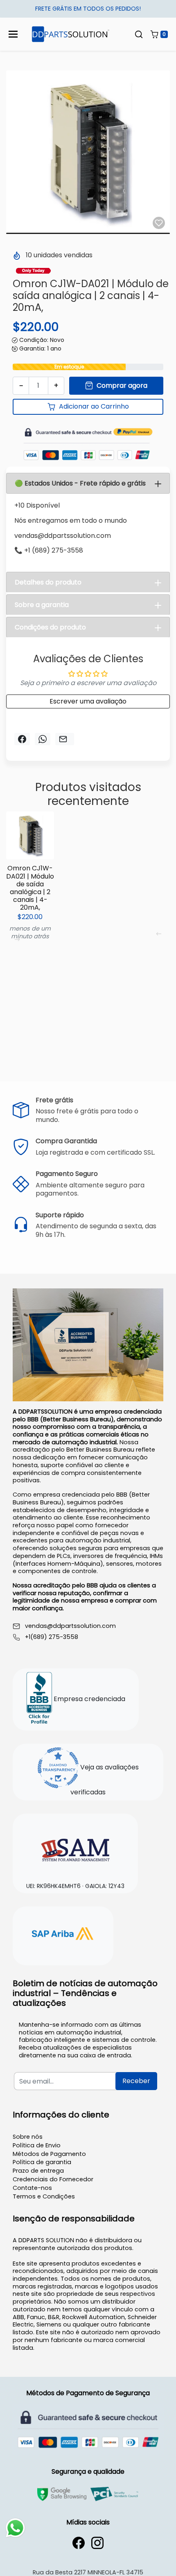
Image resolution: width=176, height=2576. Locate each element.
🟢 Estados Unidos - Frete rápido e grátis (80, 483)
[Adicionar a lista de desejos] (159, 223)
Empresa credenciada (89, 1699)
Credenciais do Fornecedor (53, 2179)
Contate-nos (32, 2188)
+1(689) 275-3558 (52, 1637)
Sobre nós (28, 2137)
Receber (136, 2081)
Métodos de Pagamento (49, 2154)
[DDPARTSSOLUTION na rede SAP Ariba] (63, 1935)
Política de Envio (37, 2145)
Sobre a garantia (42, 605)
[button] (139, 34)
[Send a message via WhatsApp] (15, 2528)
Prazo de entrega (38, 2171)
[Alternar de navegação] (13, 34)
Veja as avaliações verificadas (105, 1780)
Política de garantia (42, 2162)
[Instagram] (97, 2543)
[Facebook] (79, 2543)
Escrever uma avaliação (88, 701)
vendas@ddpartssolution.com (70, 1626)
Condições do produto (50, 627)
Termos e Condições (44, 2196)
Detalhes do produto (48, 582)
